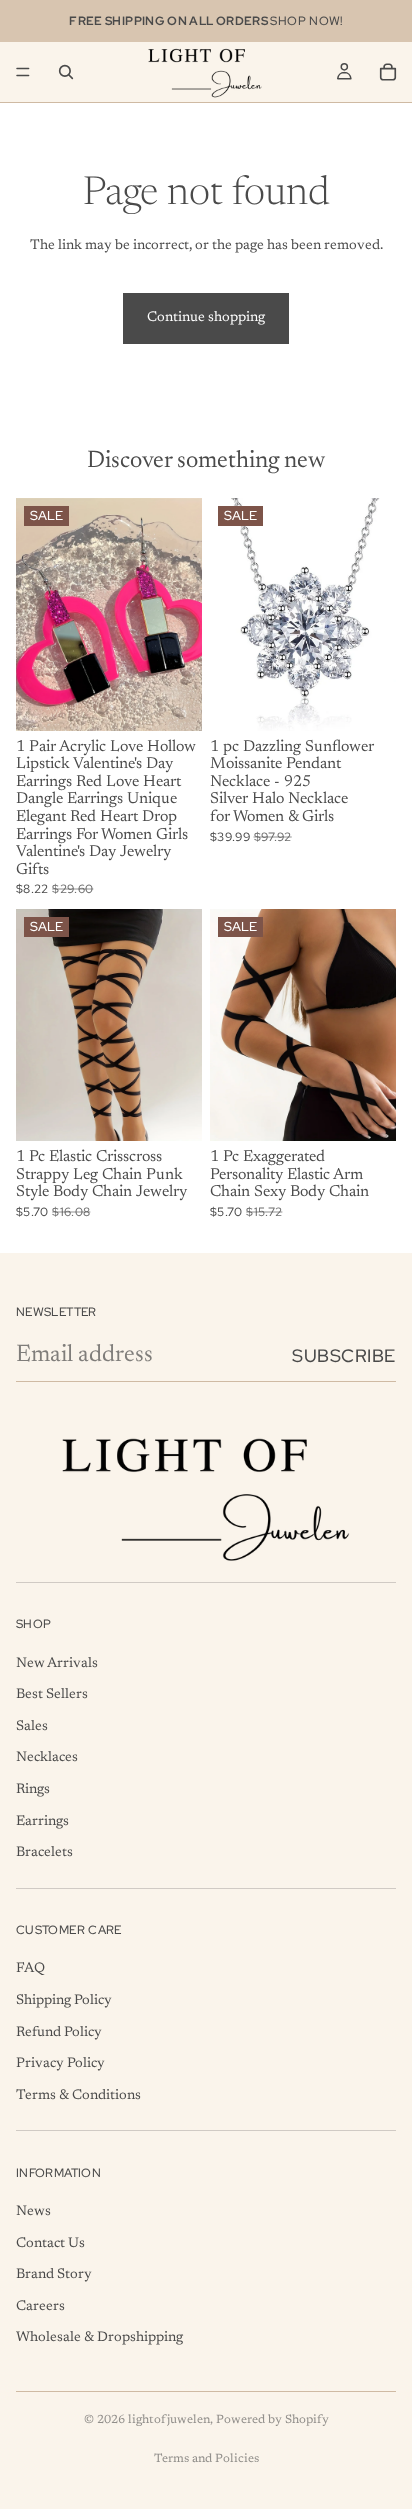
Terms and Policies (206, 2459)
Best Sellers (52, 1696)
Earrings (42, 1822)
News (33, 2212)
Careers (40, 2307)
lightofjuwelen (169, 2420)
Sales (32, 1727)
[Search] (66, 72)
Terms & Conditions (78, 2096)
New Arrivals (57, 1664)
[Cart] (388, 72)
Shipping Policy (64, 2001)
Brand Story (54, 2276)
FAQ (30, 1970)
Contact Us (50, 2244)
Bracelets (44, 1854)
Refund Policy (59, 2033)
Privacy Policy (60, 2065)
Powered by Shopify (272, 2420)
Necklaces (47, 1759)
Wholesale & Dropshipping (99, 2339)
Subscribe (344, 1355)
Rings (33, 1790)
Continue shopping (206, 318)
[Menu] (23, 72)
